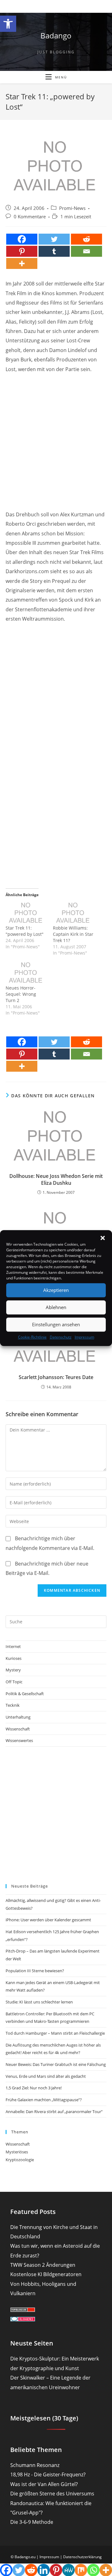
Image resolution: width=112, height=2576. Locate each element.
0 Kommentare (30, 217)
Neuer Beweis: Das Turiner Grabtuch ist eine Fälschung (56, 2064)
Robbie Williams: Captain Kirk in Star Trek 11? (73, 934)
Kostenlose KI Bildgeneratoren (46, 2274)
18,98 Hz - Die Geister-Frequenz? (48, 2474)
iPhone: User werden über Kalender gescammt (48, 1920)
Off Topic (14, 1682)
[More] (22, 263)
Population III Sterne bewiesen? (35, 1971)
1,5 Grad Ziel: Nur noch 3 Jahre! (34, 2088)
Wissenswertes (19, 1740)
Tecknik (13, 1705)
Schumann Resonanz (35, 2465)
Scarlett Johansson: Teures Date (56, 1377)
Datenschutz (61, 1337)
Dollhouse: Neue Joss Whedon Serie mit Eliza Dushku (56, 1179)
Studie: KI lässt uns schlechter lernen (39, 2002)
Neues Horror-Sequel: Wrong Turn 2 (21, 994)
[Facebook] (22, 239)
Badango (56, 35)
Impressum (84, 1337)
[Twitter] (54, 239)
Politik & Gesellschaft (25, 1694)
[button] (8, 24)
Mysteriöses (17, 2152)
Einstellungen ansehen (56, 1324)
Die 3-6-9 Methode (32, 2522)
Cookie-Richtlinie (32, 1337)
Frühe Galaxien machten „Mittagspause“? (44, 2100)
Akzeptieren (56, 1290)
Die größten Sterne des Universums (52, 2494)
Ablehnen (56, 1307)
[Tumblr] (54, 251)
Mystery (13, 1670)
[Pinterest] (22, 251)
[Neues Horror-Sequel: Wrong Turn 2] (26, 973)
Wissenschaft (18, 1729)
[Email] (86, 251)
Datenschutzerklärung (82, 2557)
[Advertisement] (56, 436)
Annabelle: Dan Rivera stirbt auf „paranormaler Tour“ (54, 2112)
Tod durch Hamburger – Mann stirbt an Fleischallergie (55, 2033)
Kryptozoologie (20, 2160)
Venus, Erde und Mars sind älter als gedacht (46, 2076)
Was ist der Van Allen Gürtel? (44, 2484)
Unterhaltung (18, 1717)
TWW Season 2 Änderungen (43, 2265)
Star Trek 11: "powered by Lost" (25, 931)
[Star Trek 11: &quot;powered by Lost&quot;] (26, 913)
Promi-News (72, 208)
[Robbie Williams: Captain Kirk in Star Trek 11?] (73, 913)
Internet (13, 1646)
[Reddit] (86, 239)
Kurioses (14, 1658)
